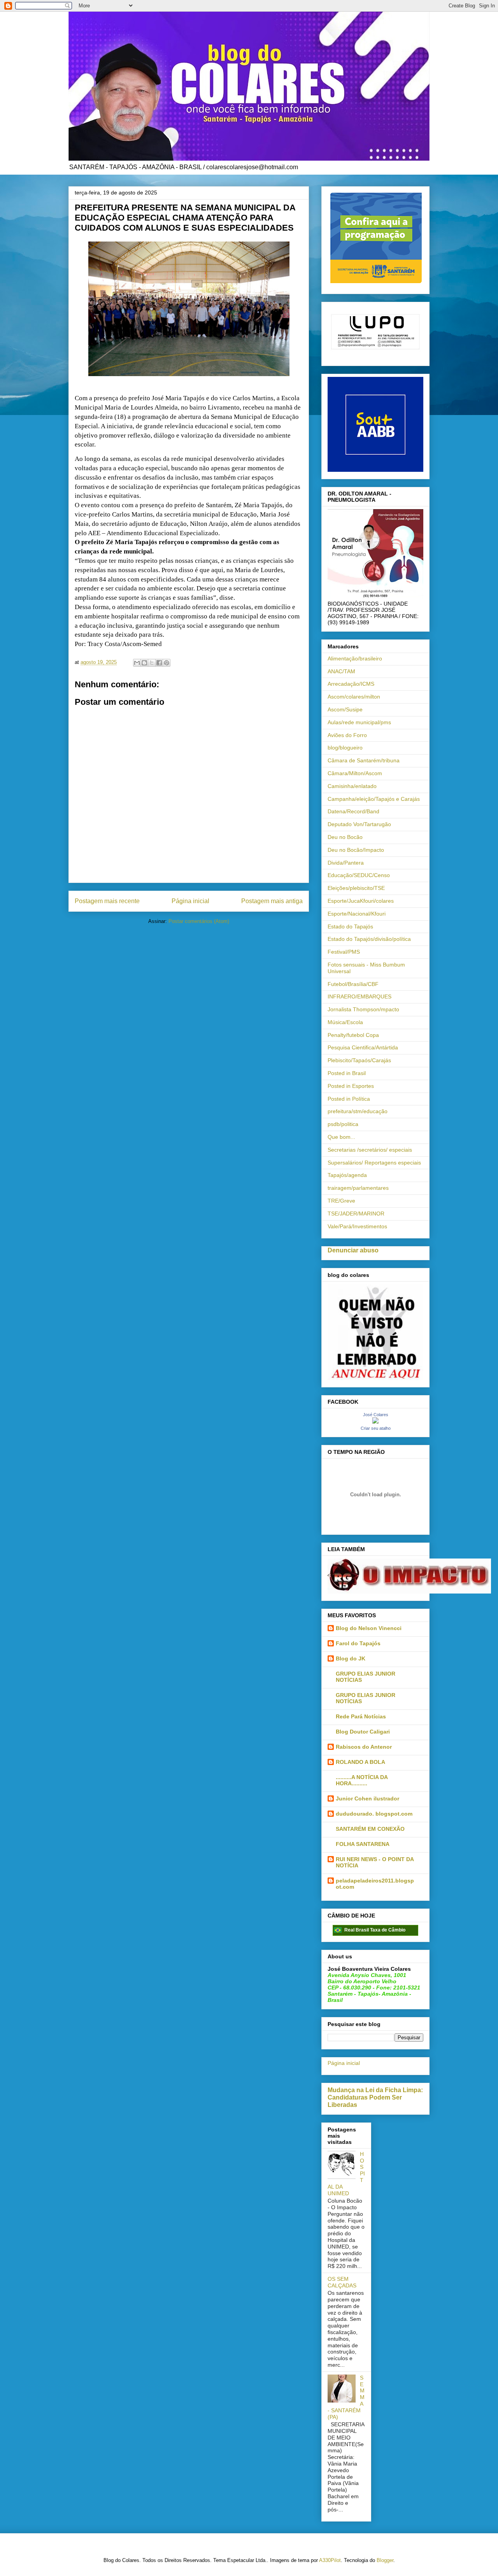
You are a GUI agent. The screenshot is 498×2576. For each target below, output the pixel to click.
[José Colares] (375, 1422)
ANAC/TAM (341, 671)
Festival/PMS (344, 952)
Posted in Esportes (351, 1086)
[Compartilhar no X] (152, 663)
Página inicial (190, 901)
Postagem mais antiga (272, 901)
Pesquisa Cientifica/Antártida (363, 1047)
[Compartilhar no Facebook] (159, 663)
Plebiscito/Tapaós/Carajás (359, 1060)
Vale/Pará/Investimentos (357, 1226)
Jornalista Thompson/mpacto (363, 1009)
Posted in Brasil (347, 1073)
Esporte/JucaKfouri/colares (361, 901)
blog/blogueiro (345, 748)
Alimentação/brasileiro (355, 658)
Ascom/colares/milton (354, 697)
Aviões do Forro (347, 735)
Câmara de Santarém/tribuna (364, 760)
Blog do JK (351, 1658)
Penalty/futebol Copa (353, 1035)
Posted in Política (349, 1099)
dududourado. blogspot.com (374, 1814)
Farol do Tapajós (358, 1643)
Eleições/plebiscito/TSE (356, 888)
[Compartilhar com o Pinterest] (167, 663)
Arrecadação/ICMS (351, 684)
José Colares (376, 1415)
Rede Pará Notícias (361, 1716)
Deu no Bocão (345, 837)
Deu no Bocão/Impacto (356, 850)
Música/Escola (345, 1022)
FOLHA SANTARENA (363, 1844)
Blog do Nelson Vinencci (369, 1628)
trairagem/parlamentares (358, 1188)
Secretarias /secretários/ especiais (370, 1150)
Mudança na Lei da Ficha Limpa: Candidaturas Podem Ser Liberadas (375, 2097)
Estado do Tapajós (350, 926)
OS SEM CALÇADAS (342, 2282)
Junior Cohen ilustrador (367, 1798)
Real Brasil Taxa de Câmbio (375, 1930)
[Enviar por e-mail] (137, 663)
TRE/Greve (341, 1201)
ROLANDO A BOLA (360, 1762)
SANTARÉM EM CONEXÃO (370, 1829)
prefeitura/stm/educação (358, 1111)
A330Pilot (330, 2560)
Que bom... (341, 1137)
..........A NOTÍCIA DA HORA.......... (362, 1780)
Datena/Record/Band (353, 811)
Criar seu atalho (376, 1428)
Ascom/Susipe (345, 709)
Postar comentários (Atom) (199, 921)
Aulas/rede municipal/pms (359, 722)
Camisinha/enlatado (352, 786)
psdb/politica (343, 1124)
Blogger (385, 2560)
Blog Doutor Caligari (363, 1732)
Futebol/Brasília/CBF (353, 984)
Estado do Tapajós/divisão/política (369, 939)
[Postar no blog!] (144, 663)
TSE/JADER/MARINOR (356, 1214)
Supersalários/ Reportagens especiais (374, 1163)
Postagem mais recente (107, 901)
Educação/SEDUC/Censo (359, 875)
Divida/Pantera (346, 863)
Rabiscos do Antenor (364, 1747)
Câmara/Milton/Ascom (355, 773)
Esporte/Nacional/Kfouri (357, 914)
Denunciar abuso (353, 1250)
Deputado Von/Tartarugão (359, 824)
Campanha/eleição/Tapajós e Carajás (374, 799)
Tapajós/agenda (347, 1175)
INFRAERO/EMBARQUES (359, 996)
